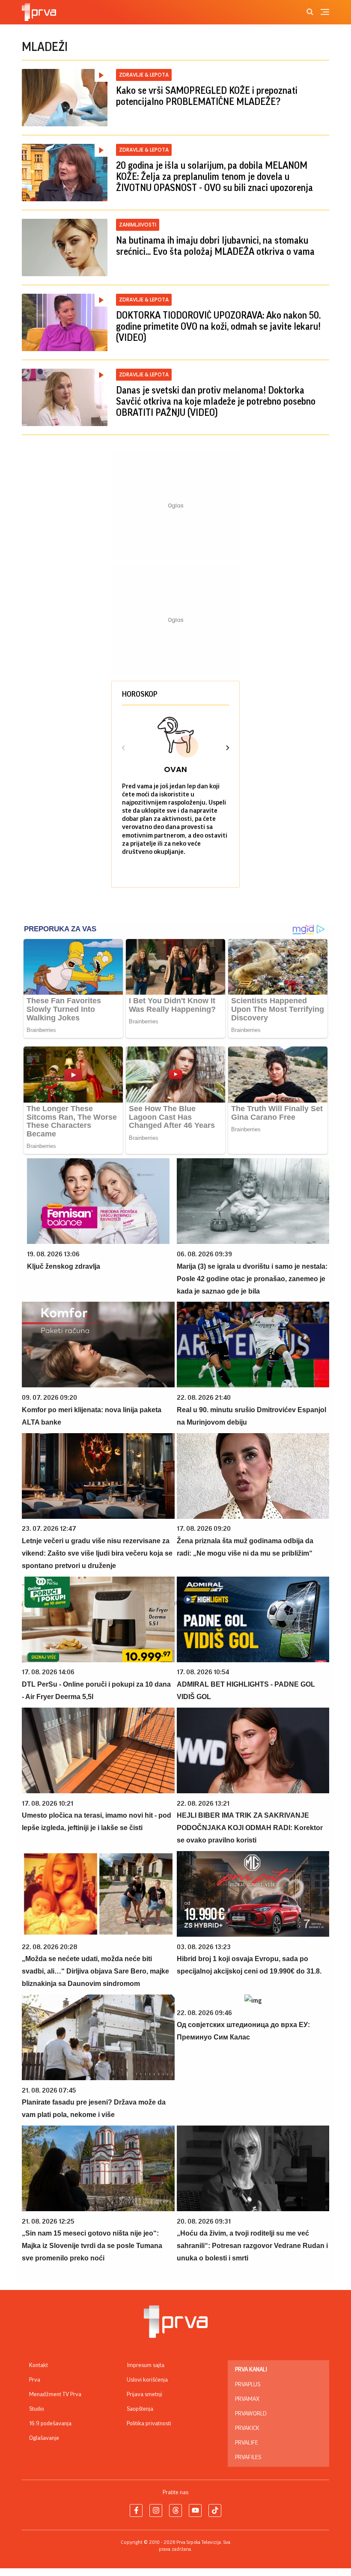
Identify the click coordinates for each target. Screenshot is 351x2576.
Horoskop (140, 694)
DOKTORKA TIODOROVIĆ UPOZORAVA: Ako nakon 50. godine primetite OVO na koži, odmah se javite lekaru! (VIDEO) (218, 327)
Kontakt (39, 2365)
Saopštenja (140, 2409)
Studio (37, 2409)
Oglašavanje (44, 2438)
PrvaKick (247, 2428)
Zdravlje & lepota (144, 75)
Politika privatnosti (149, 2424)
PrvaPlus (248, 2385)
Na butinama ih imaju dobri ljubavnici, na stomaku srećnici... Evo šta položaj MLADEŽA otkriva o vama (215, 246)
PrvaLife (247, 2443)
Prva (35, 2380)
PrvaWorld (251, 2414)
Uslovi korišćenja (147, 2380)
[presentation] (124, 749)
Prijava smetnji (144, 2394)
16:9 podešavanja (50, 2424)
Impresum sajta (146, 2365)
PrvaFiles (248, 2457)
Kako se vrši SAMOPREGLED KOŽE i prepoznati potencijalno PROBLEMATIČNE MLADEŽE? (207, 96)
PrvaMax (247, 2399)
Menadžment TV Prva (55, 2394)
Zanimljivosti (138, 225)
